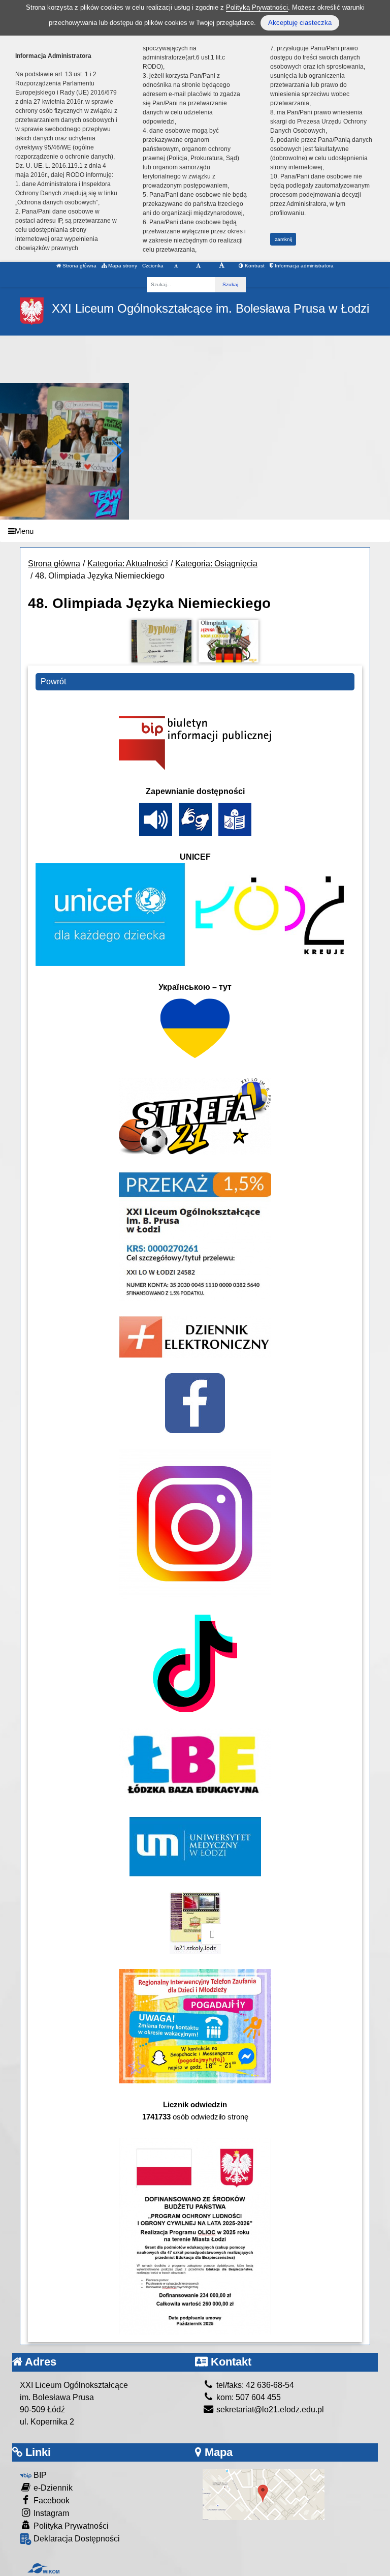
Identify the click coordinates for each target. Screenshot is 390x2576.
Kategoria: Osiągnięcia (216, 564)
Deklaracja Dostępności (76, 2539)
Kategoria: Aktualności (128, 564)
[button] (117, 451)
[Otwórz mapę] (264, 2494)
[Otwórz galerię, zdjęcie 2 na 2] (229, 641)
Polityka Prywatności (70, 2526)
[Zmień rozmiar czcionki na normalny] (176, 266)
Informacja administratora (303, 266)
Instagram (50, 2513)
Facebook (51, 2501)
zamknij (283, 239)
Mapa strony (122, 266)
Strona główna (79, 266)
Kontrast (254, 266)
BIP (39, 2475)
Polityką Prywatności (257, 7)
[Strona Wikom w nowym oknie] (43, 2568)
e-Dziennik (52, 2488)
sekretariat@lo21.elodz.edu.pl (269, 2410)
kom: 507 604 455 (248, 2397)
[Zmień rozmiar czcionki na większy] (198, 266)
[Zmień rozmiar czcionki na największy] (222, 266)
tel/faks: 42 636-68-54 (254, 2385)
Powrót (53, 681)
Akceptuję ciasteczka (300, 23)
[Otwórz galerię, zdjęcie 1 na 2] (161, 641)
